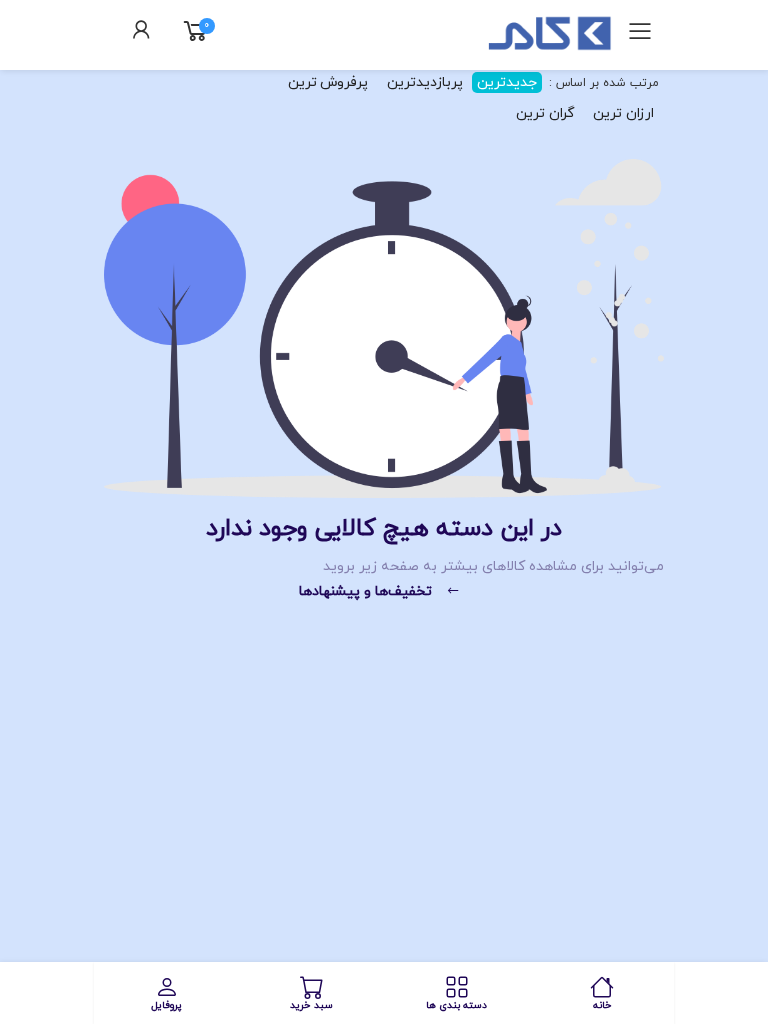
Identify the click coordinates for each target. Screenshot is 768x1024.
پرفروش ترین (328, 82)
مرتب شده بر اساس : (602, 83)
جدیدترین (507, 82)
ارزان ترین (623, 113)
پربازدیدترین (425, 82)
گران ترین (545, 113)
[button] (142, 33)
